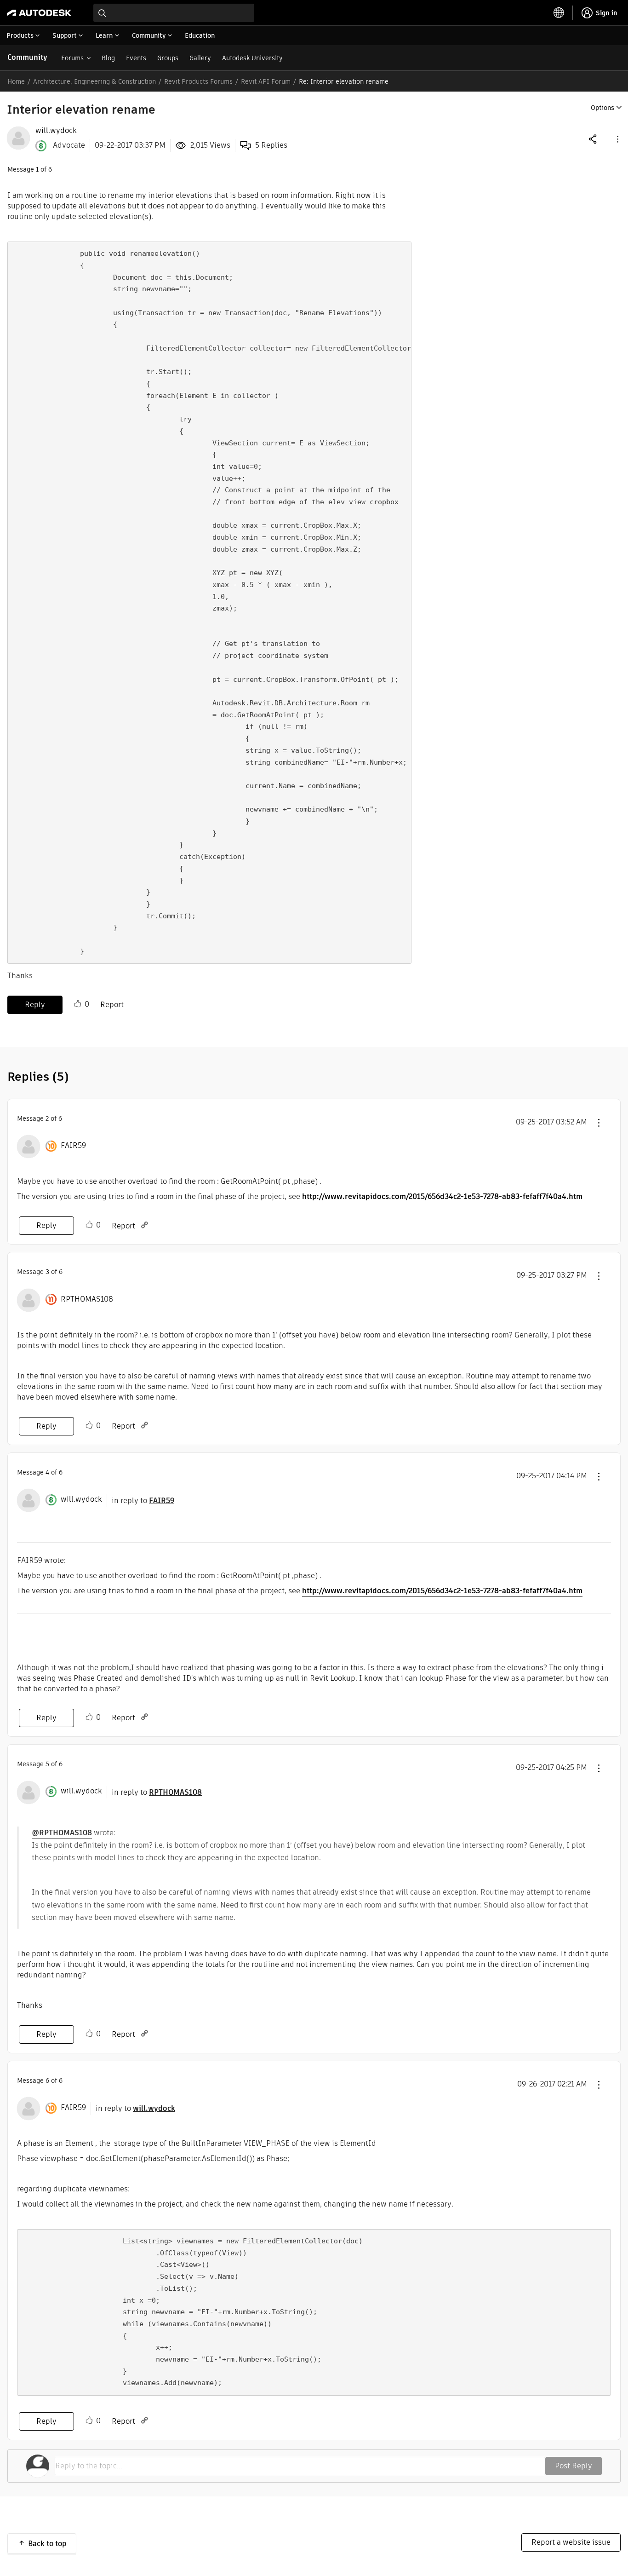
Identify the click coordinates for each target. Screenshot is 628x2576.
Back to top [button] (47, 2544)
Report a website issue (571, 2542)
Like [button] (78, 1004)
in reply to (143, 1501)
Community (27, 57)
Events (136, 58)
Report (112, 1005)
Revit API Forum (266, 81)
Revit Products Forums (198, 81)
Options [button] (602, 108)
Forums (72, 58)
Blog (108, 58)
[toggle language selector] (559, 13)
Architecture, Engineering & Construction (94, 81)
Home (16, 81)
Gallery (200, 58)
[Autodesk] (39, 13)
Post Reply (574, 2466)
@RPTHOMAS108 (62, 1833)
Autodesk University (252, 58)
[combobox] (174, 13)
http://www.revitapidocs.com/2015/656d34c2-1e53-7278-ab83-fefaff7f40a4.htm (442, 1196)
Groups (168, 58)
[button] (617, 139)
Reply (35, 1005)
